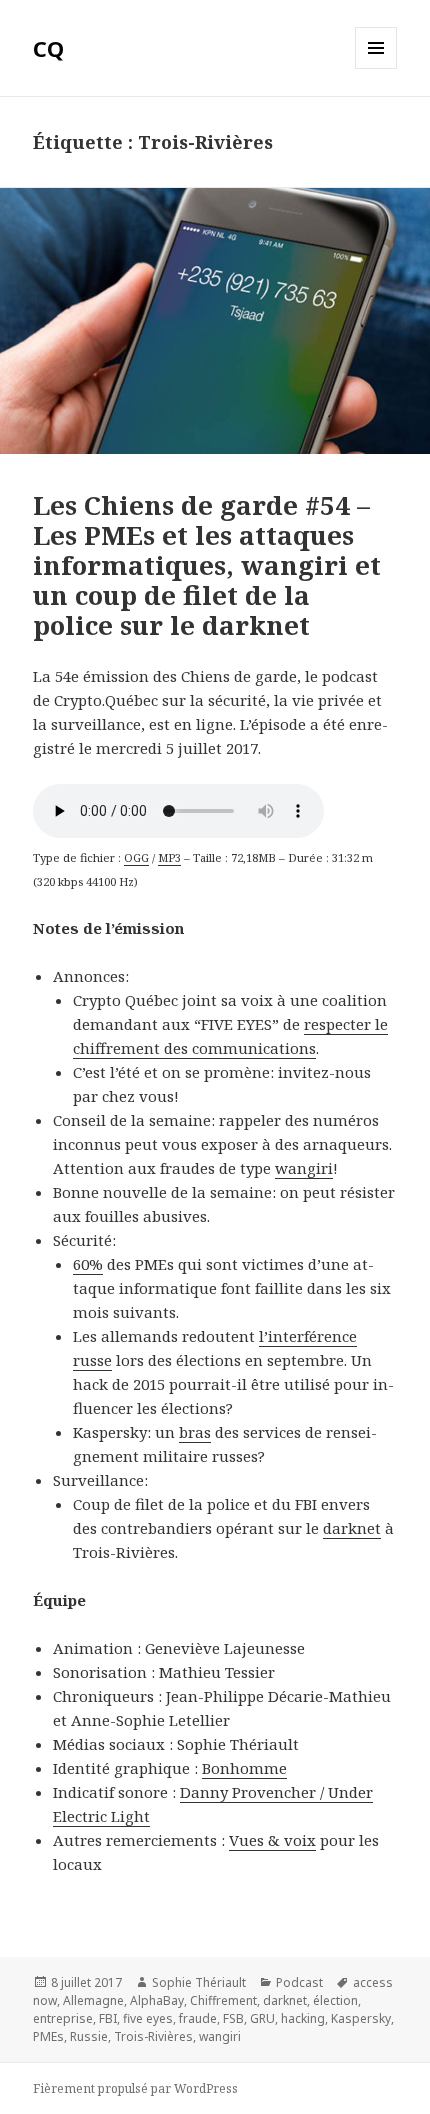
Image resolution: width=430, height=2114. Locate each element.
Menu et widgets (376, 68)
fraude (198, 2018)
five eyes (148, 2018)
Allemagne (93, 2000)
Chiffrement (223, 2000)
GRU (262, 2018)
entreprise (63, 2018)
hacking (303, 2018)
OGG (136, 857)
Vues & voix (272, 1840)
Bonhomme (244, 1768)
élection (335, 2000)
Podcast (299, 1982)
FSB (233, 2018)
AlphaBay (157, 2000)
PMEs (48, 2036)
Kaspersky (361, 2018)
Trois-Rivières (153, 2036)
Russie (89, 2036)
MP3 (169, 857)
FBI (108, 2018)
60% (88, 1264)
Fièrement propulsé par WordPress (135, 2088)
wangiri (304, 1168)
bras (195, 1432)
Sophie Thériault (199, 1982)
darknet (352, 1528)
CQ (48, 48)
